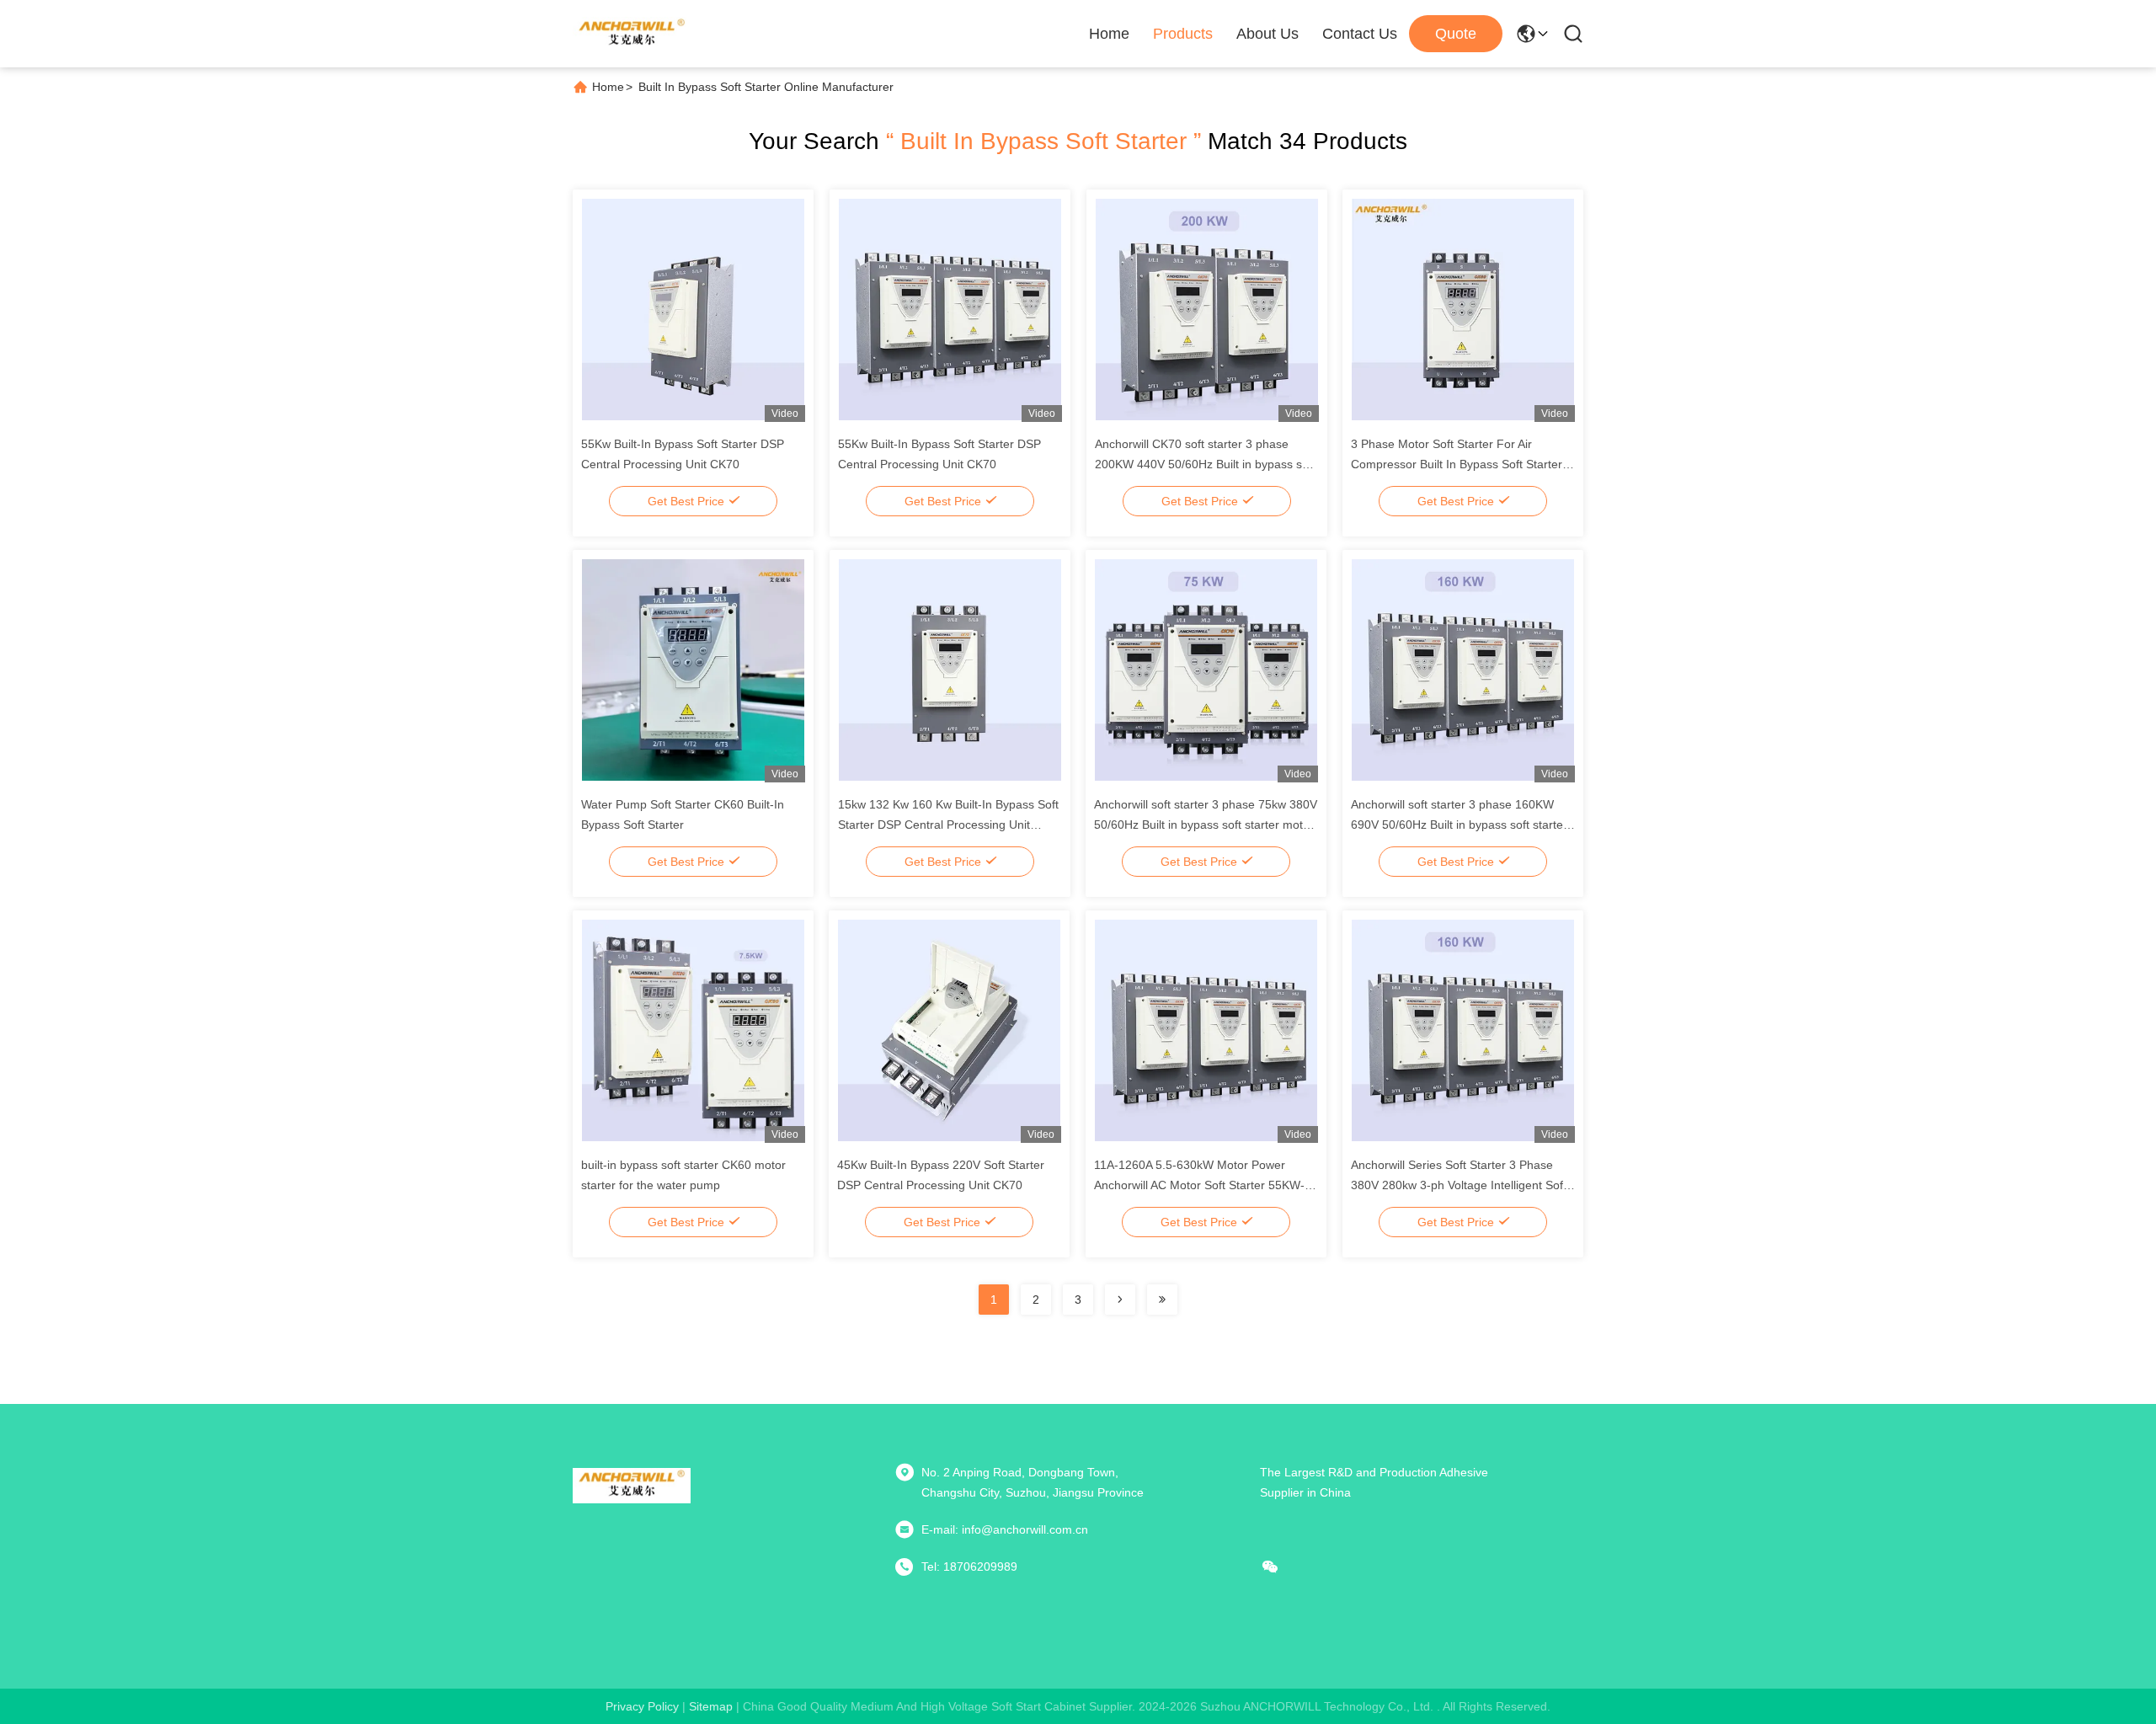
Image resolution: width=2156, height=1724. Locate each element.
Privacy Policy (642, 1706)
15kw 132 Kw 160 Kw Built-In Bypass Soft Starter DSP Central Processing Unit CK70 (948, 825)
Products (1183, 34)
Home (1109, 34)
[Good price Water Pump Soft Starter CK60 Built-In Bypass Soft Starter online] (693, 670)
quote (1456, 34)
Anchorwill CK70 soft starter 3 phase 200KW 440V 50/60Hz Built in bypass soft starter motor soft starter (1205, 464)
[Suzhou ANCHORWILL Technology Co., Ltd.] (632, 34)
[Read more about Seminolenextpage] (1120, 1300)
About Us (1267, 34)
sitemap (711, 1706)
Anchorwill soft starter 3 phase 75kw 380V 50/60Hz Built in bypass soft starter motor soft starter (1206, 825)
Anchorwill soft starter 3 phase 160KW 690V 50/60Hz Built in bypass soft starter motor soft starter (1459, 825)
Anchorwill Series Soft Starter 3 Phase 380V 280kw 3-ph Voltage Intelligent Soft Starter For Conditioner (1459, 1185)
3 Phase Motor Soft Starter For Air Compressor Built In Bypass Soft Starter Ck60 (1457, 464)
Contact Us (1360, 34)
